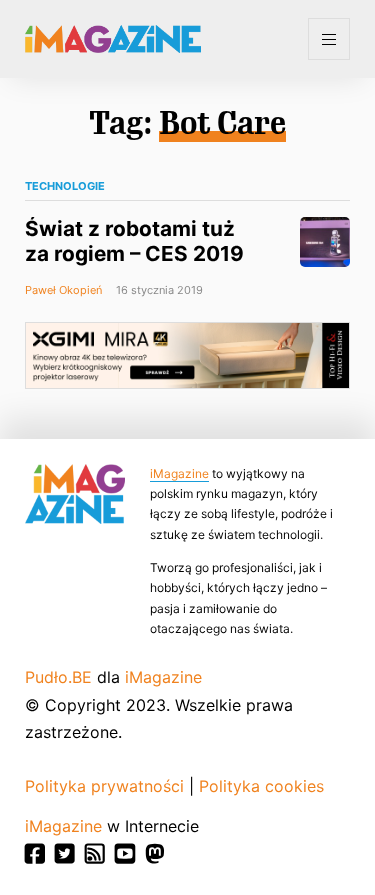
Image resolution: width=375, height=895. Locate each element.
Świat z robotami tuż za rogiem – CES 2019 (134, 241)
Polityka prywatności (104, 786)
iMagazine (179, 473)
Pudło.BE (58, 677)
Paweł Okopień (63, 290)
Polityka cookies (261, 786)
